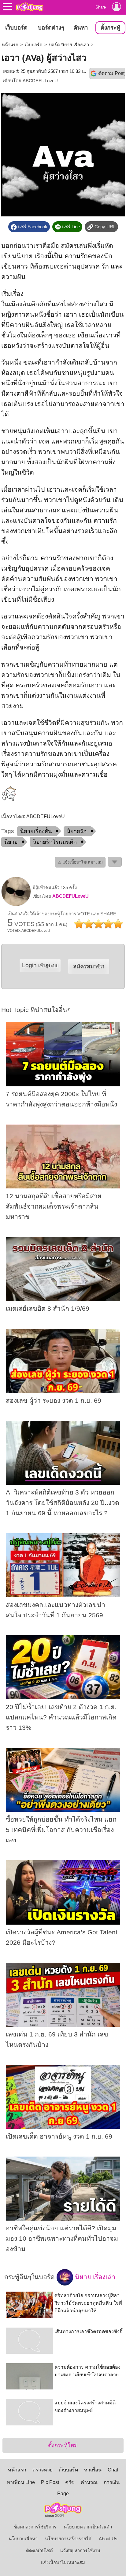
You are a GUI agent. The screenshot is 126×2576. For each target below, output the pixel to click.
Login (40, 965)
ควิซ (70, 2482)
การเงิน (112, 2482)
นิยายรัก (77, 831)
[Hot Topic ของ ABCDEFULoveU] (16, 905)
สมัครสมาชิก (89, 966)
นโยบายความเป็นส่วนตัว (88, 2527)
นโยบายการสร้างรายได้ (68, 2539)
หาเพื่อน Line (21, 2482)
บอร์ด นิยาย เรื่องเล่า (69, 45)
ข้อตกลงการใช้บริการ (35, 2527)
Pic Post (50, 2482)
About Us (108, 2539)
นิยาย (11, 842)
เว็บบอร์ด (16, 28)
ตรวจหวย (43, 2470)
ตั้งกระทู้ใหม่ (63, 2445)
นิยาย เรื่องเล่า (94, 2277)
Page (63, 2494)
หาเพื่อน (93, 2470)
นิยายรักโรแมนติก (55, 842)
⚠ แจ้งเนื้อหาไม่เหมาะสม (80, 862)
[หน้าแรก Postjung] (30, 7)
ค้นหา (81, 28)
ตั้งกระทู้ (110, 28)
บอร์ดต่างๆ (51, 28)
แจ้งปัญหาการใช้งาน (80, 2551)
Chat (113, 2470)
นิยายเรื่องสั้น (36, 831)
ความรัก (76, 256)
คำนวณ (89, 2482)
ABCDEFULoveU (40, 81)
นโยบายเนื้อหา (23, 2539)
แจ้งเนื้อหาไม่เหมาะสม (63, 2563)
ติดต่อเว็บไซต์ (39, 2551)
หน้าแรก (10, 45)
